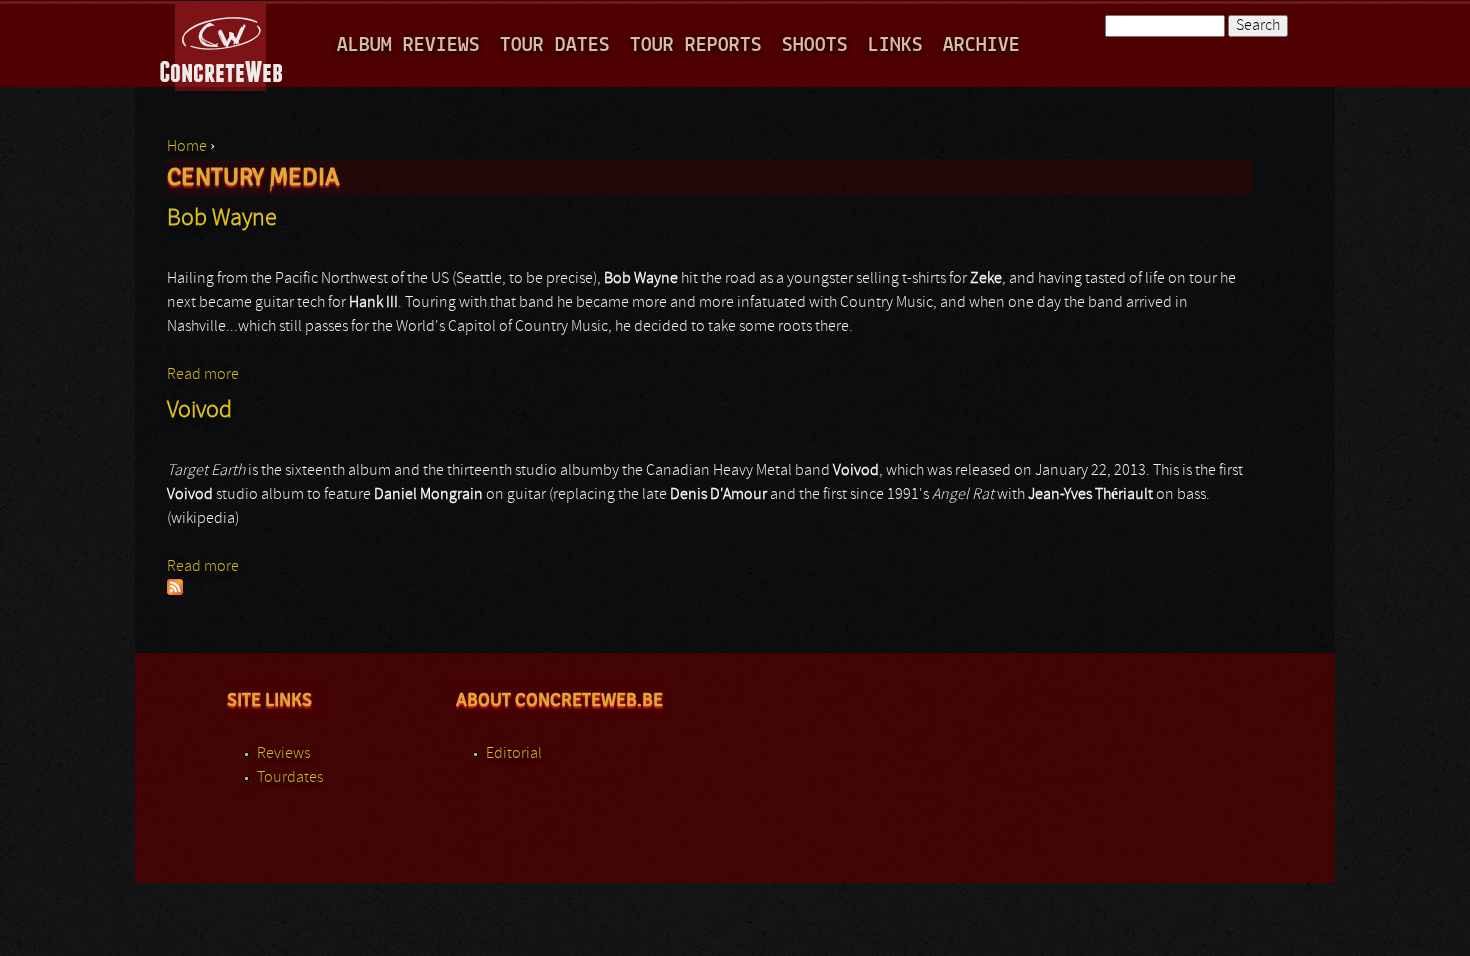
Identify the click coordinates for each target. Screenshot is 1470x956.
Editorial (514, 754)
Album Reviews (408, 45)
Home (187, 147)
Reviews (283, 754)
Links (895, 45)
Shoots (815, 45)
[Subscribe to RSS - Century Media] (175, 591)
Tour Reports (696, 45)
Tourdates (290, 778)
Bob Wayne (222, 219)
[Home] (222, 44)
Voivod (199, 411)
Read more (203, 375)
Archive (981, 45)
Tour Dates (555, 45)
